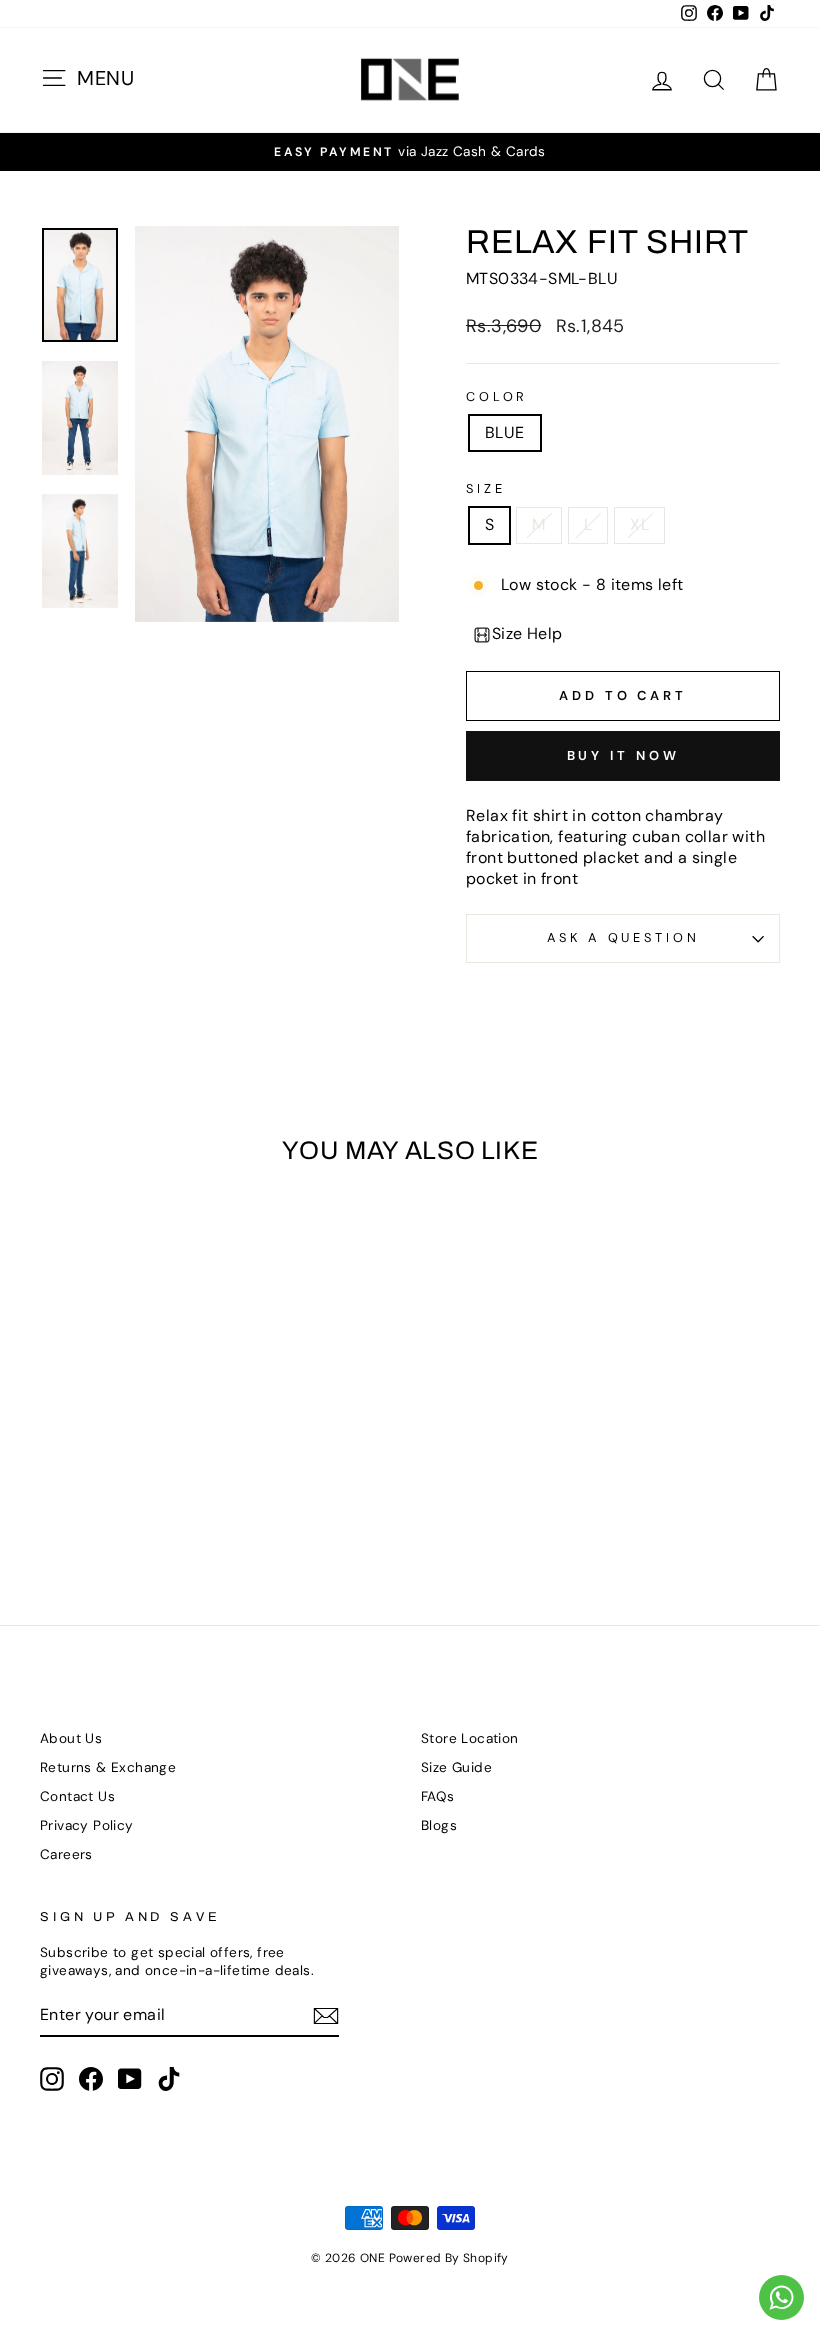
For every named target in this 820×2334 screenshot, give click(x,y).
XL (639, 524)
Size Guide (456, 1767)
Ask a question (623, 937)
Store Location (470, 1738)
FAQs (438, 1796)
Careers (66, 1854)
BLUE (505, 432)
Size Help (527, 633)
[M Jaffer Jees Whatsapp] (781, 2297)
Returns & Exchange (108, 1767)
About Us (71, 1738)
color (497, 397)
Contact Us (77, 1796)
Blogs (439, 1825)
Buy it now (623, 755)
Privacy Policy (87, 1825)
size (485, 489)
